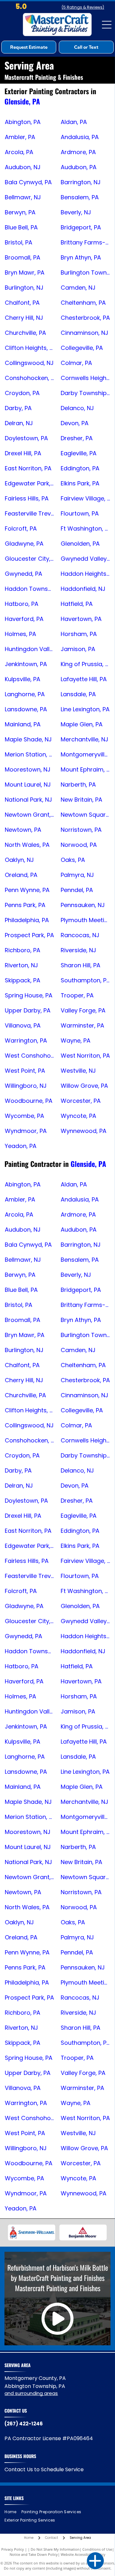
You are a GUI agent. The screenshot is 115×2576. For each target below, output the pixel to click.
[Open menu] (107, 25)
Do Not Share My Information (55, 2549)
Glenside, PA (22, 101)
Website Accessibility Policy (83, 2554)
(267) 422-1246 (24, 2424)
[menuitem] (13, 2512)
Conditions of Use (97, 2549)
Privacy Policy (13, 2549)
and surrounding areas (31, 2393)
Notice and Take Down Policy (34, 2554)
